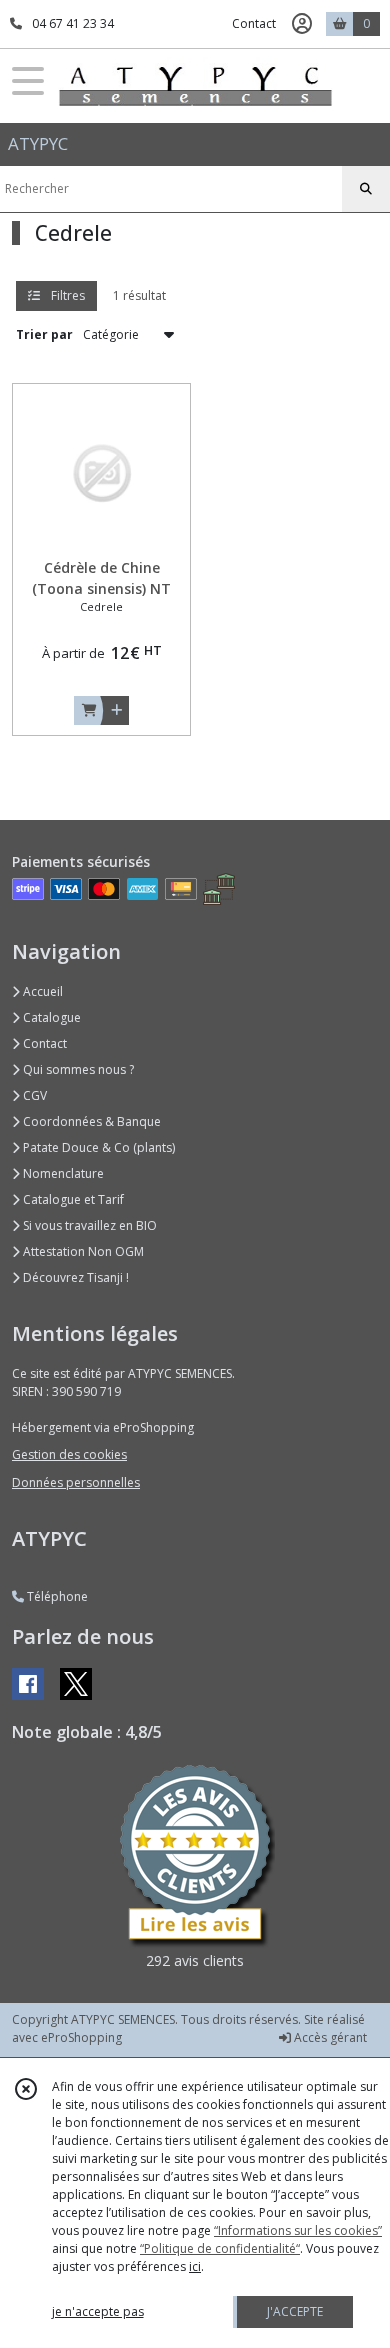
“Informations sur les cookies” (298, 2230)
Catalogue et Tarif (72, 1199)
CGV (33, 1095)
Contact (254, 23)
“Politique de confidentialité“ (220, 2248)
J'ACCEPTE (295, 2311)
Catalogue (50, 1017)
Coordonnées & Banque (90, 1121)
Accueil (41, 991)
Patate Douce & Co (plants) (97, 1147)
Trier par (44, 334)
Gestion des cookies (69, 1454)
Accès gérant (329, 2037)
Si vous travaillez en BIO (88, 1225)
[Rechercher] (366, 189)
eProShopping (81, 2037)
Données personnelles (76, 1482)
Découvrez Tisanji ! (74, 1277)
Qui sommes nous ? (77, 1069)
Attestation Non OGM (82, 1251)
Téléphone (56, 1596)
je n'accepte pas (98, 2311)
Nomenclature (62, 1173)
